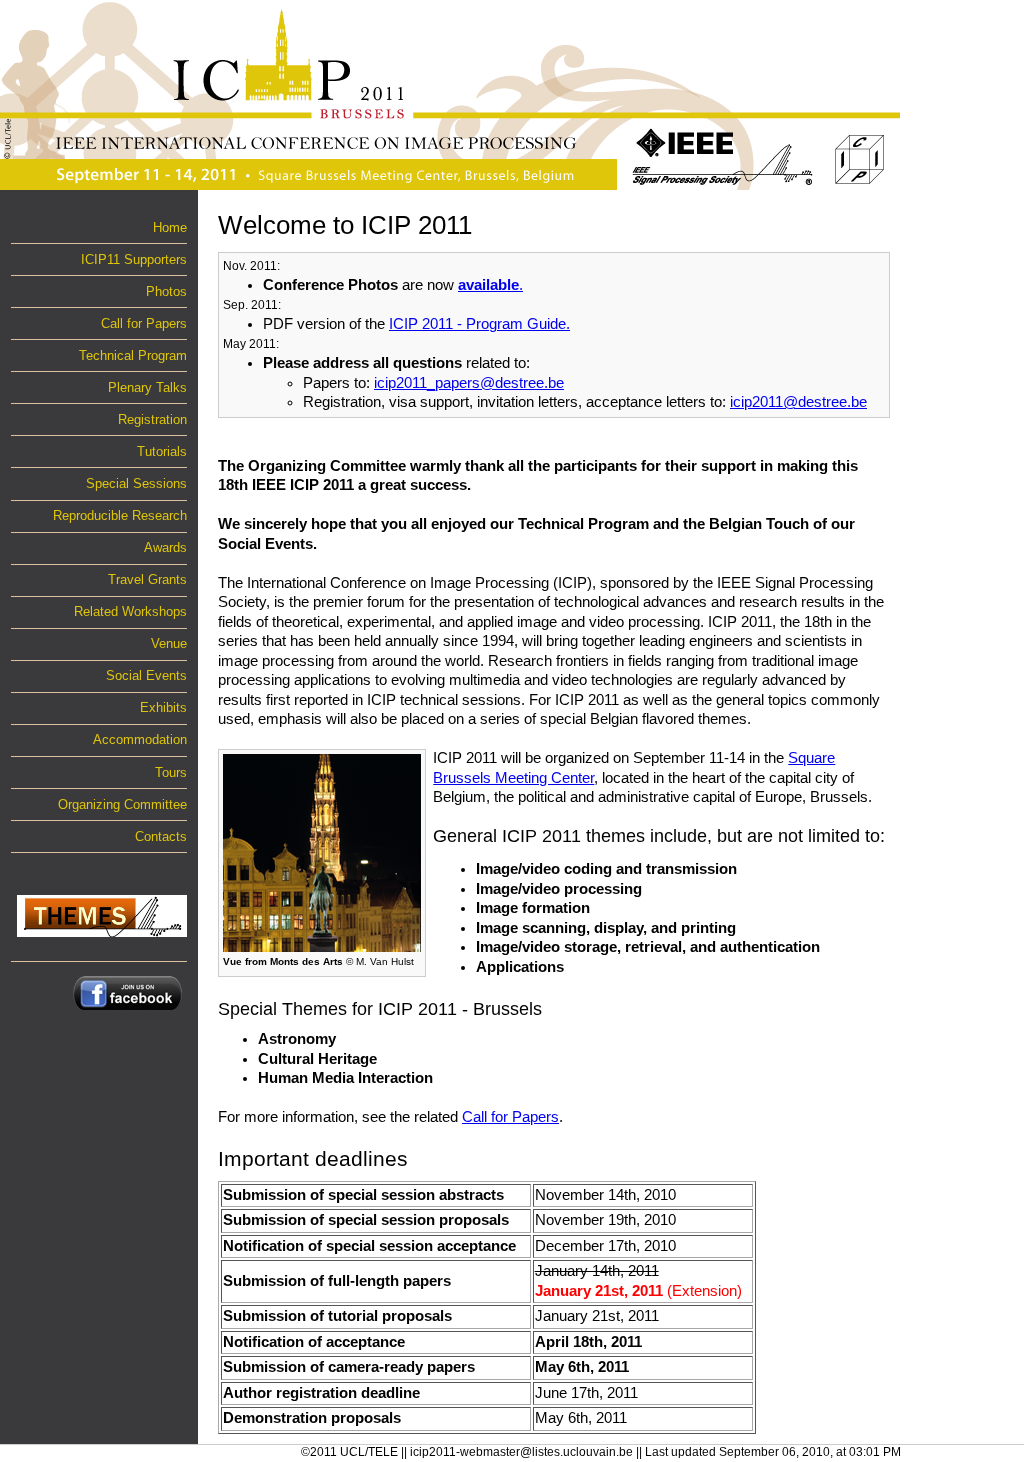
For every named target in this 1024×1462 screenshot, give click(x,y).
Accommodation (140, 739)
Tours (171, 772)
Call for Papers (144, 323)
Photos (166, 291)
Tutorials (162, 451)
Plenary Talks (147, 387)
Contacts (161, 836)
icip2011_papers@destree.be (469, 383)
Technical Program (133, 355)
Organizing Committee (122, 804)
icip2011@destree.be (798, 402)
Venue (169, 643)
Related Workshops (130, 611)
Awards (165, 547)
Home (170, 227)
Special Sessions (136, 483)
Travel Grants (147, 579)
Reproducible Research (120, 515)
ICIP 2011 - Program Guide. (479, 324)
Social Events (146, 675)
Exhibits (163, 707)
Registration (152, 419)
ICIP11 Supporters (134, 259)
